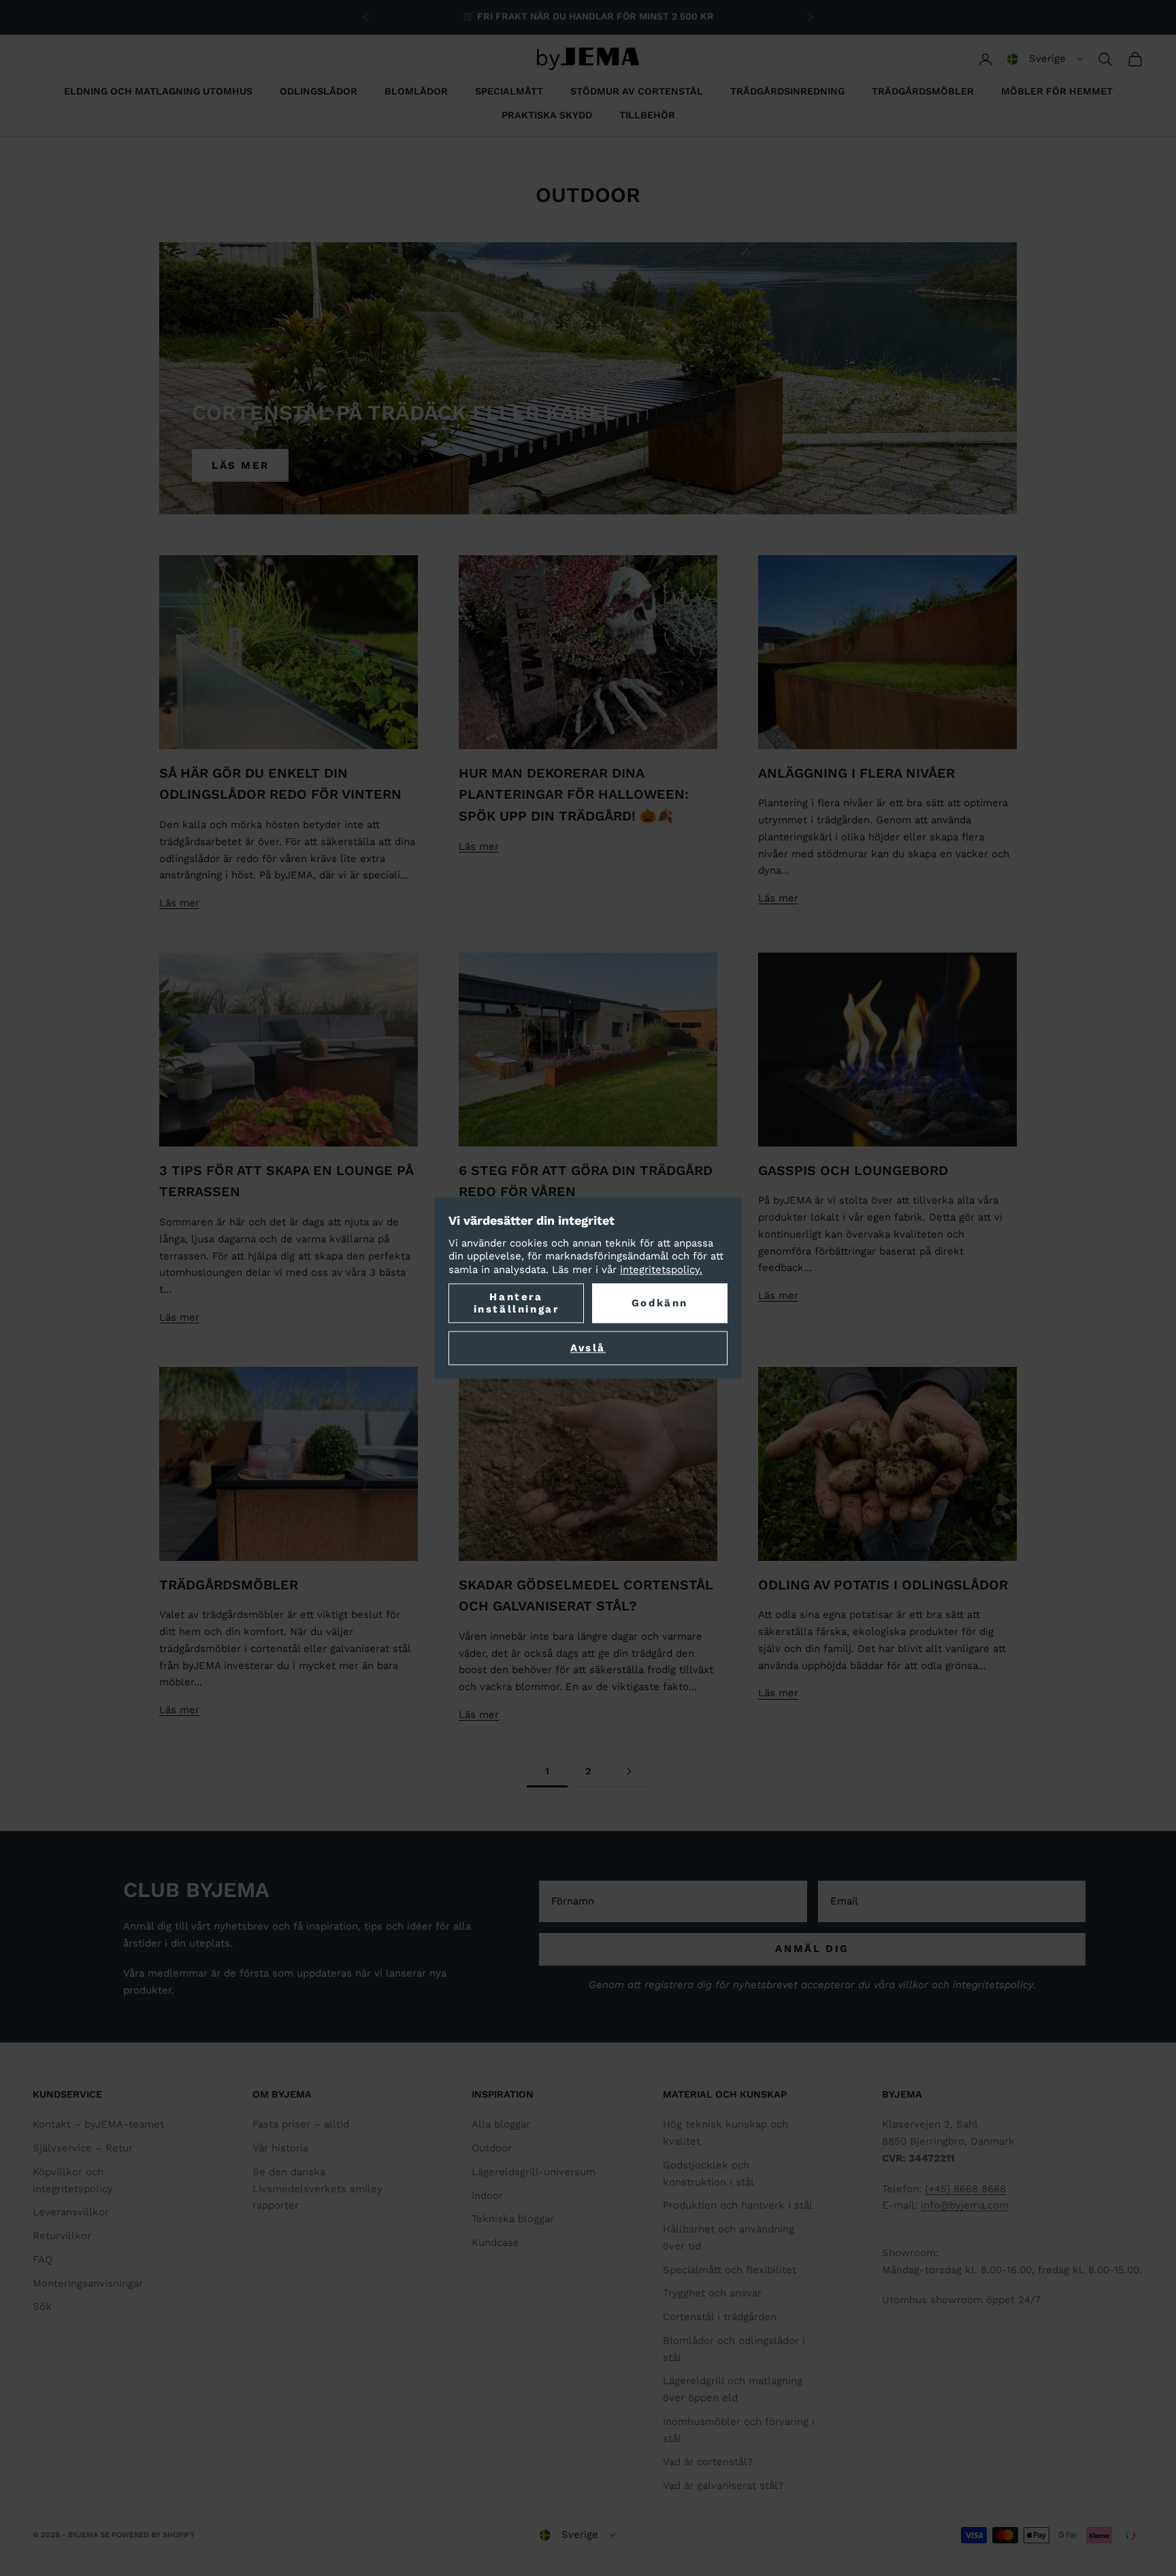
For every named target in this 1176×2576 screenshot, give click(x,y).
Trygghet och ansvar (712, 2293)
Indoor (487, 2196)
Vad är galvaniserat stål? (723, 2486)
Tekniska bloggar (513, 2219)
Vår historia (280, 2148)
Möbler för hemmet (1057, 91)
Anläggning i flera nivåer (856, 773)
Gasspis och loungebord (853, 1171)
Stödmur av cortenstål (637, 91)
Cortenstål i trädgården (720, 2317)
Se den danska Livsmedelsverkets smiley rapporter (317, 2189)
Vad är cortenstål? (708, 2462)
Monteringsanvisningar (88, 2283)
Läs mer (240, 465)
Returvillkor (62, 2236)
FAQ (43, 2260)
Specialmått (509, 91)
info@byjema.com (965, 2205)
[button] (1045, 59)
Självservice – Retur (83, 2148)
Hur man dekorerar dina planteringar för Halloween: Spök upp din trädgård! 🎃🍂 (574, 795)
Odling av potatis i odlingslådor (883, 1585)
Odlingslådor (318, 91)
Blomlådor (416, 91)
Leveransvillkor (71, 2212)
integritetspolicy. (661, 1270)
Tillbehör (647, 115)
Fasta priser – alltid (301, 2124)
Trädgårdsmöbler (923, 91)
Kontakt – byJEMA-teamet (98, 2124)
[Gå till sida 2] (629, 1771)
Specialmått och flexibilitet (730, 2270)
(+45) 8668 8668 (965, 2189)
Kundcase (495, 2243)
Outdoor (492, 2148)
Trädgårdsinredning (787, 91)
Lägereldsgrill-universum (534, 2172)
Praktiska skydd (547, 115)
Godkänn (660, 1304)
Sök (42, 2307)
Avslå (588, 1349)
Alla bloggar (501, 2124)
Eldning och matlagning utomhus (158, 91)
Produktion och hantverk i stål (738, 2205)
